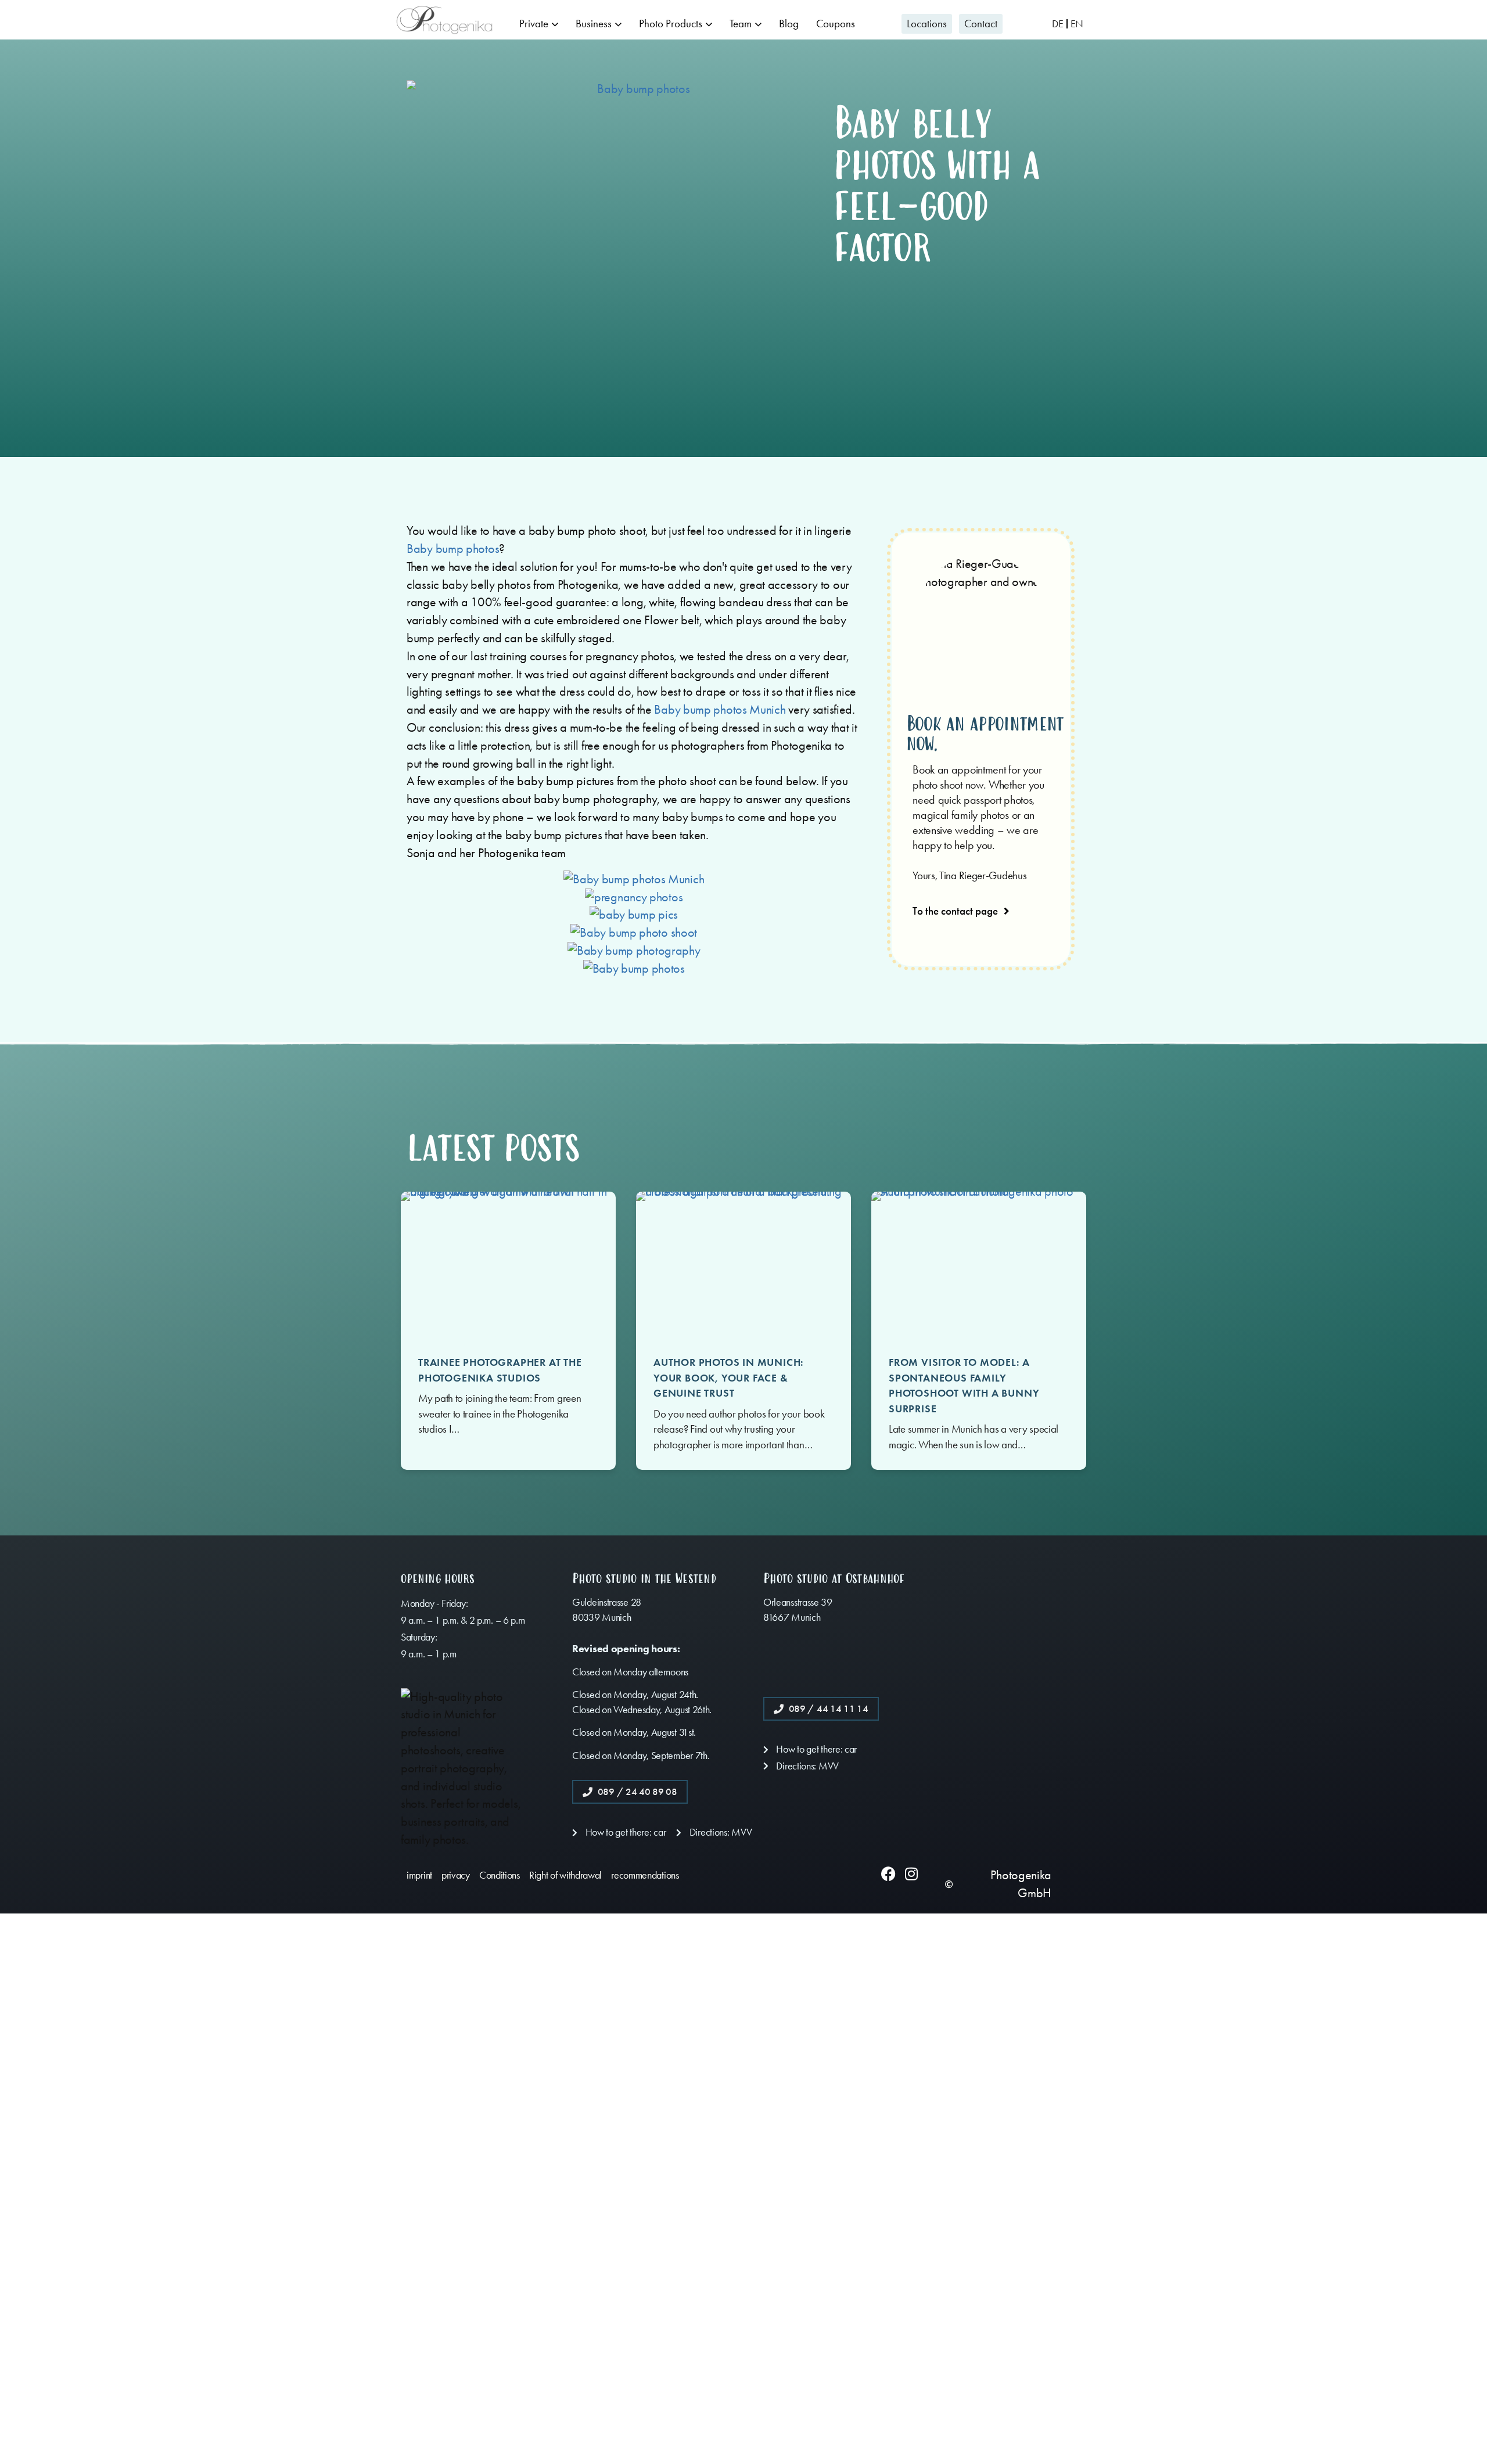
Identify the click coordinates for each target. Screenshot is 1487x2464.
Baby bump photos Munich (720, 710)
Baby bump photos (453, 549)
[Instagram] (911, 1874)
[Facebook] (888, 1874)
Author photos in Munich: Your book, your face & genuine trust (729, 1378)
